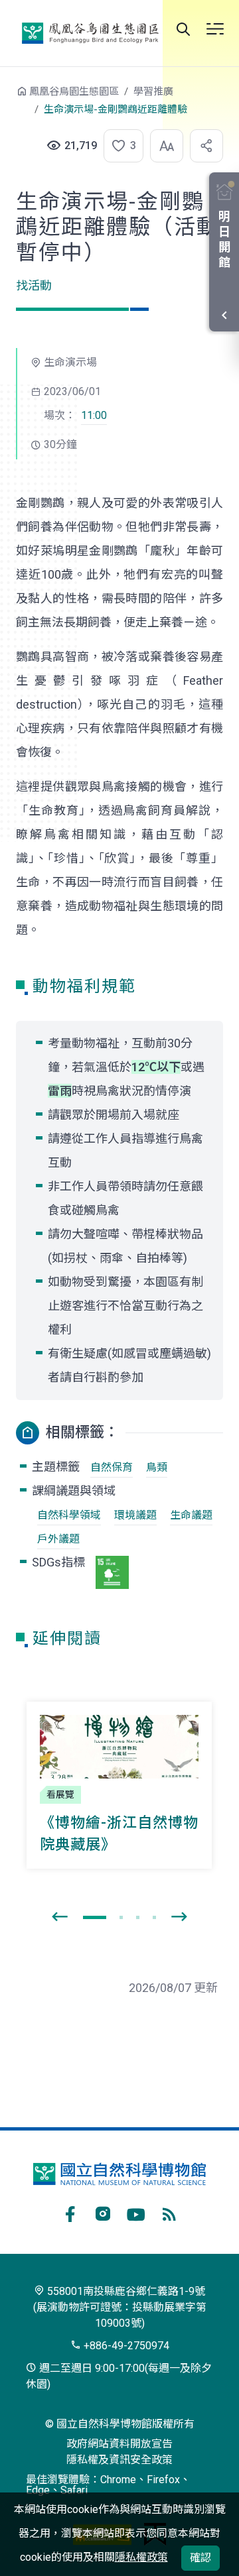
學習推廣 (153, 91)
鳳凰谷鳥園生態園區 (90, 33)
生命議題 (191, 1515)
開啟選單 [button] (215, 29)
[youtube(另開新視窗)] (136, 2212)
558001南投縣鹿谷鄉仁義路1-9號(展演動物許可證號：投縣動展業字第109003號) (120, 2307)
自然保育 (112, 1467)
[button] (119, 146)
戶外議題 (58, 1539)
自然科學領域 (69, 1515)
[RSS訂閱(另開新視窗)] (169, 2212)
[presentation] (60, 1917)
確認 (200, 2558)
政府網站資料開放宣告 (119, 2444)
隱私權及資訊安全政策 (119, 2460)
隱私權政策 (141, 2557)
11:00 (94, 415)
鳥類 (157, 1467)
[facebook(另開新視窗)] (70, 2212)
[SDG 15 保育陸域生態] (112, 1572)
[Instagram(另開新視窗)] (103, 2212)
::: (7, 98)
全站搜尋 (183, 29)
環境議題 (135, 1515)
